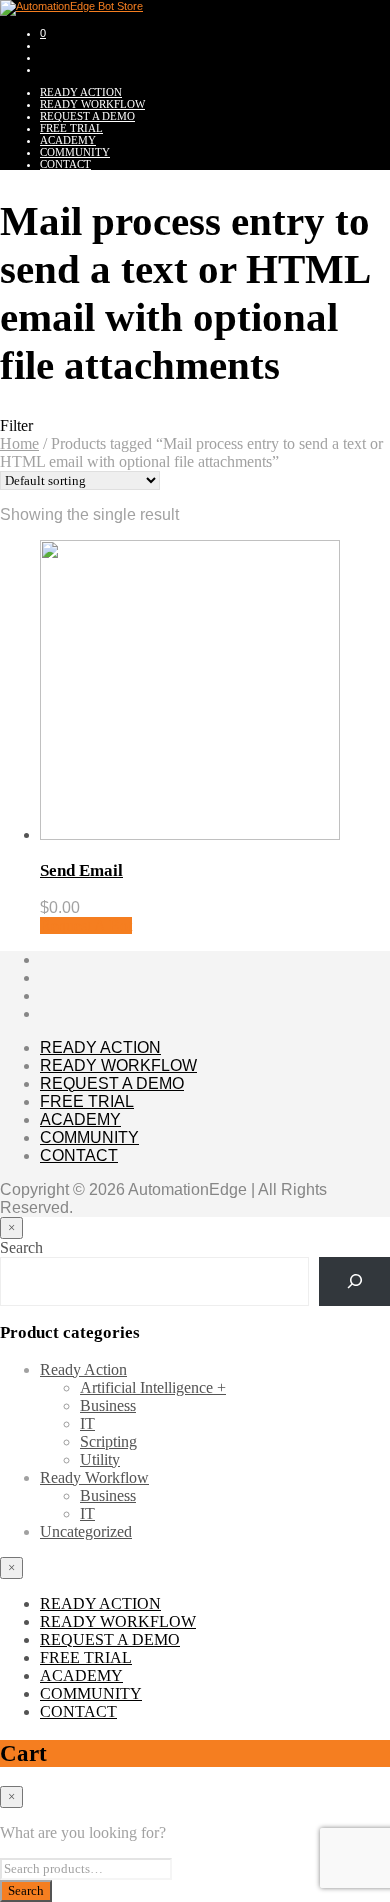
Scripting (108, 1441)
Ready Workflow (94, 1477)
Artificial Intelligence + (153, 1387)
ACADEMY (68, 140)
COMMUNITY (75, 152)
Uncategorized (86, 1531)
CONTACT (65, 164)
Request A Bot (86, 925)
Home (19, 443)
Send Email (81, 870)
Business (108, 1405)
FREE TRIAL (71, 128)
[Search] (354, 1281)
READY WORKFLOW (92, 104)
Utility (100, 1459)
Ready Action (83, 1369)
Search (21, 1247)
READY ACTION (81, 92)
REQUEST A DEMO (87, 116)
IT (87, 1423)
